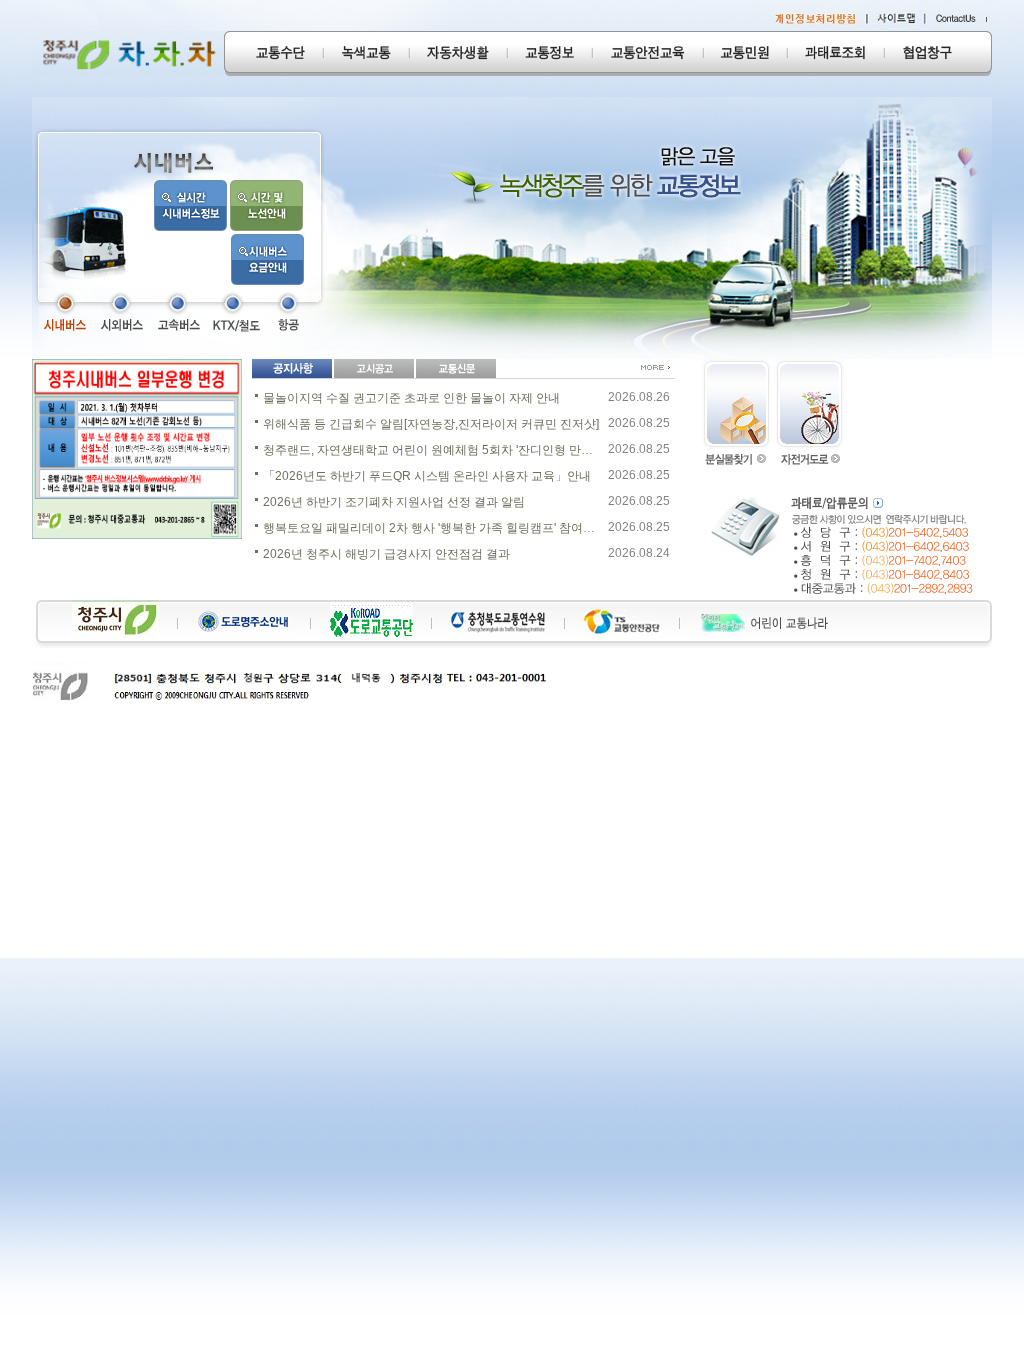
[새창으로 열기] (63, 312)
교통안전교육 (647, 53)
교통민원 (745, 53)
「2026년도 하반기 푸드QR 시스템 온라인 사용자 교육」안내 (427, 476)
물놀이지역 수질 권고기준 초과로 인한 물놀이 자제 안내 (411, 398)
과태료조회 (835, 53)
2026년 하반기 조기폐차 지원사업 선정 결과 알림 (394, 502)
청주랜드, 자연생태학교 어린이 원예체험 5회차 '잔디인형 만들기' (435, 450)
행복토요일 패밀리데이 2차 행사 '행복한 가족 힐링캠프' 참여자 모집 (442, 528)
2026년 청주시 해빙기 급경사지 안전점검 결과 (386, 554)
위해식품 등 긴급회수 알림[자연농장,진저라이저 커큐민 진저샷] (431, 424)
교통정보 (549, 53)
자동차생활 (458, 53)
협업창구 (938, 53)
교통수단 (273, 53)
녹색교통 (366, 53)
